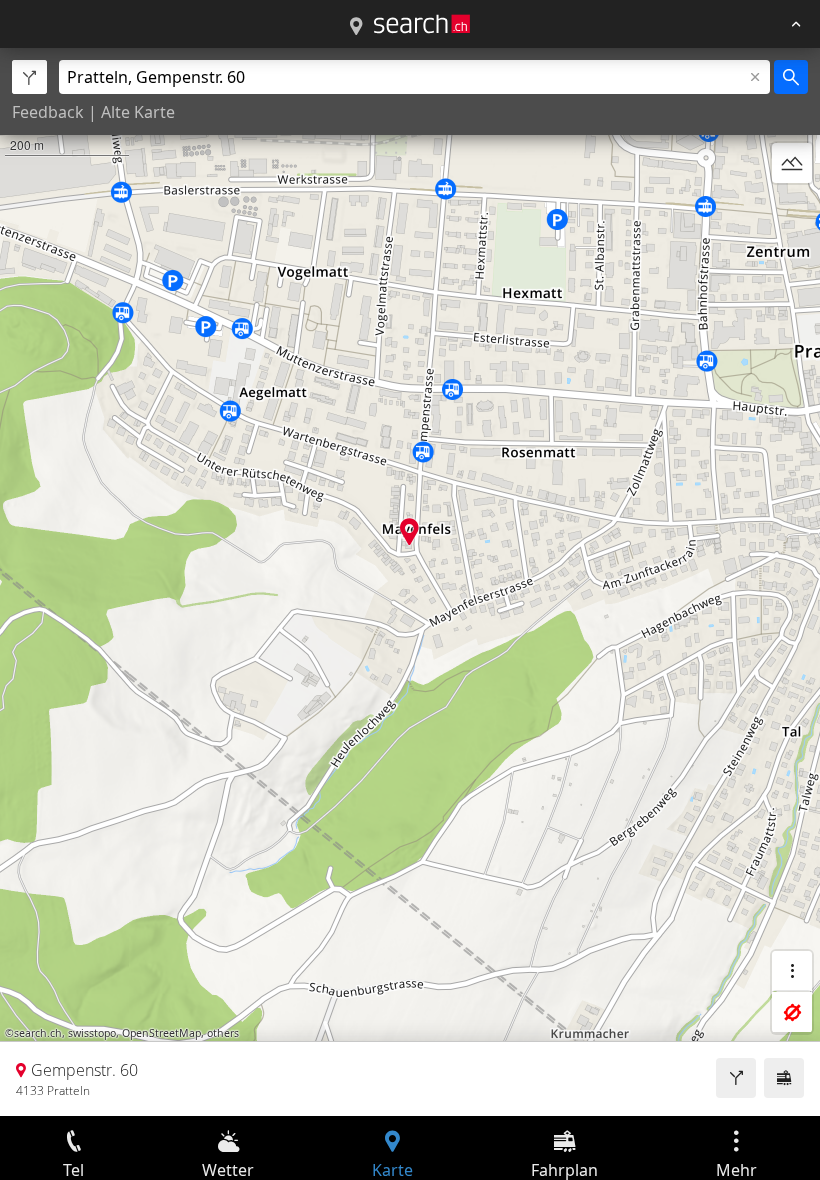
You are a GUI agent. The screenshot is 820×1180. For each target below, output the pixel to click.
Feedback (48, 112)
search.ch (38, 1033)
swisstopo (92, 1033)
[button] (409, 531)
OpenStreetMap (161, 1033)
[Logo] (422, 24)
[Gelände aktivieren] (792, 163)
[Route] (736, 1078)
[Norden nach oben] (792, 211)
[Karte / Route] (356, 27)
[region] (410, 582)
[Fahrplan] (784, 1078)
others (223, 1033)
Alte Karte (138, 112)
